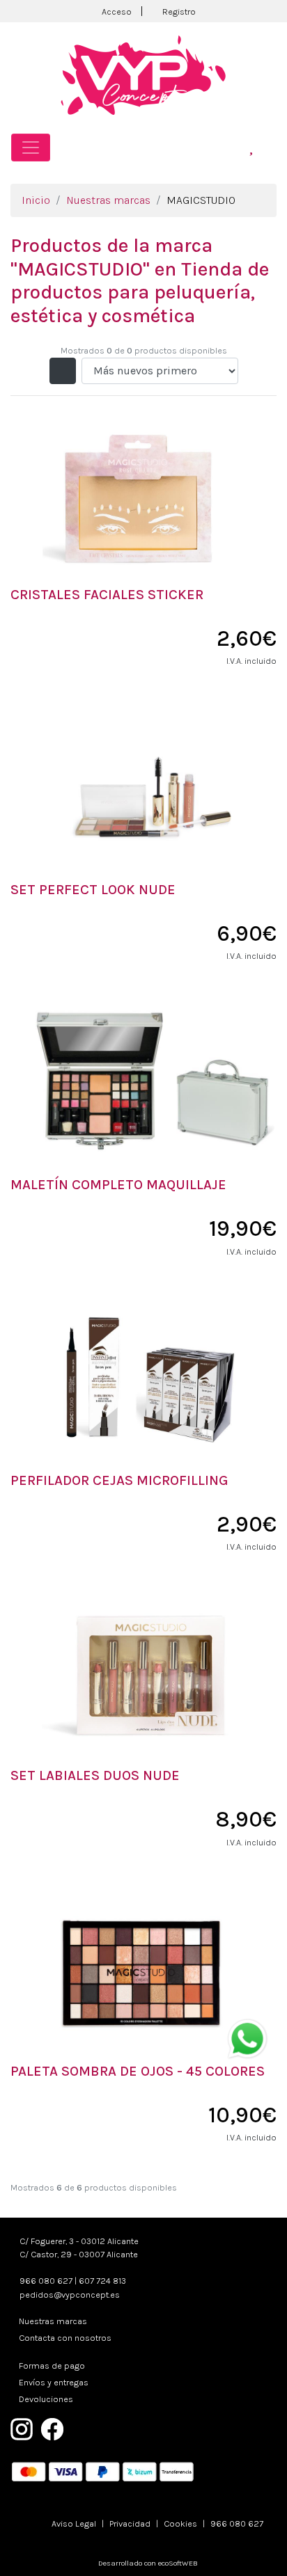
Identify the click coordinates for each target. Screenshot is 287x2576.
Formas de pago (52, 2366)
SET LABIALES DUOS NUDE (95, 1775)
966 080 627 (46, 2281)
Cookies (180, 2523)
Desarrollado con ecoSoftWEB (147, 2563)
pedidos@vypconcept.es (70, 2295)
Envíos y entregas (54, 2382)
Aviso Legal (74, 2523)
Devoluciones (46, 2399)
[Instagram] (22, 2428)
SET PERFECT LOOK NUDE (93, 890)
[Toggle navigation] (31, 148)
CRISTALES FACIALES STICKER (107, 595)
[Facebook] (52, 2428)
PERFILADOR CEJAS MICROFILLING (119, 1480)
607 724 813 (102, 2281)
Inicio (36, 200)
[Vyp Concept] (143, 74)
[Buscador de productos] (232, 147)
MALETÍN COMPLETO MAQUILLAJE (118, 1185)
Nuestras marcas (108, 200)
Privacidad (130, 2523)
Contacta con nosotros (65, 2338)
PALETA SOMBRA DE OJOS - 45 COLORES (138, 2071)
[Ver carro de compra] (270, 147)
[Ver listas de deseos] (251, 147)
